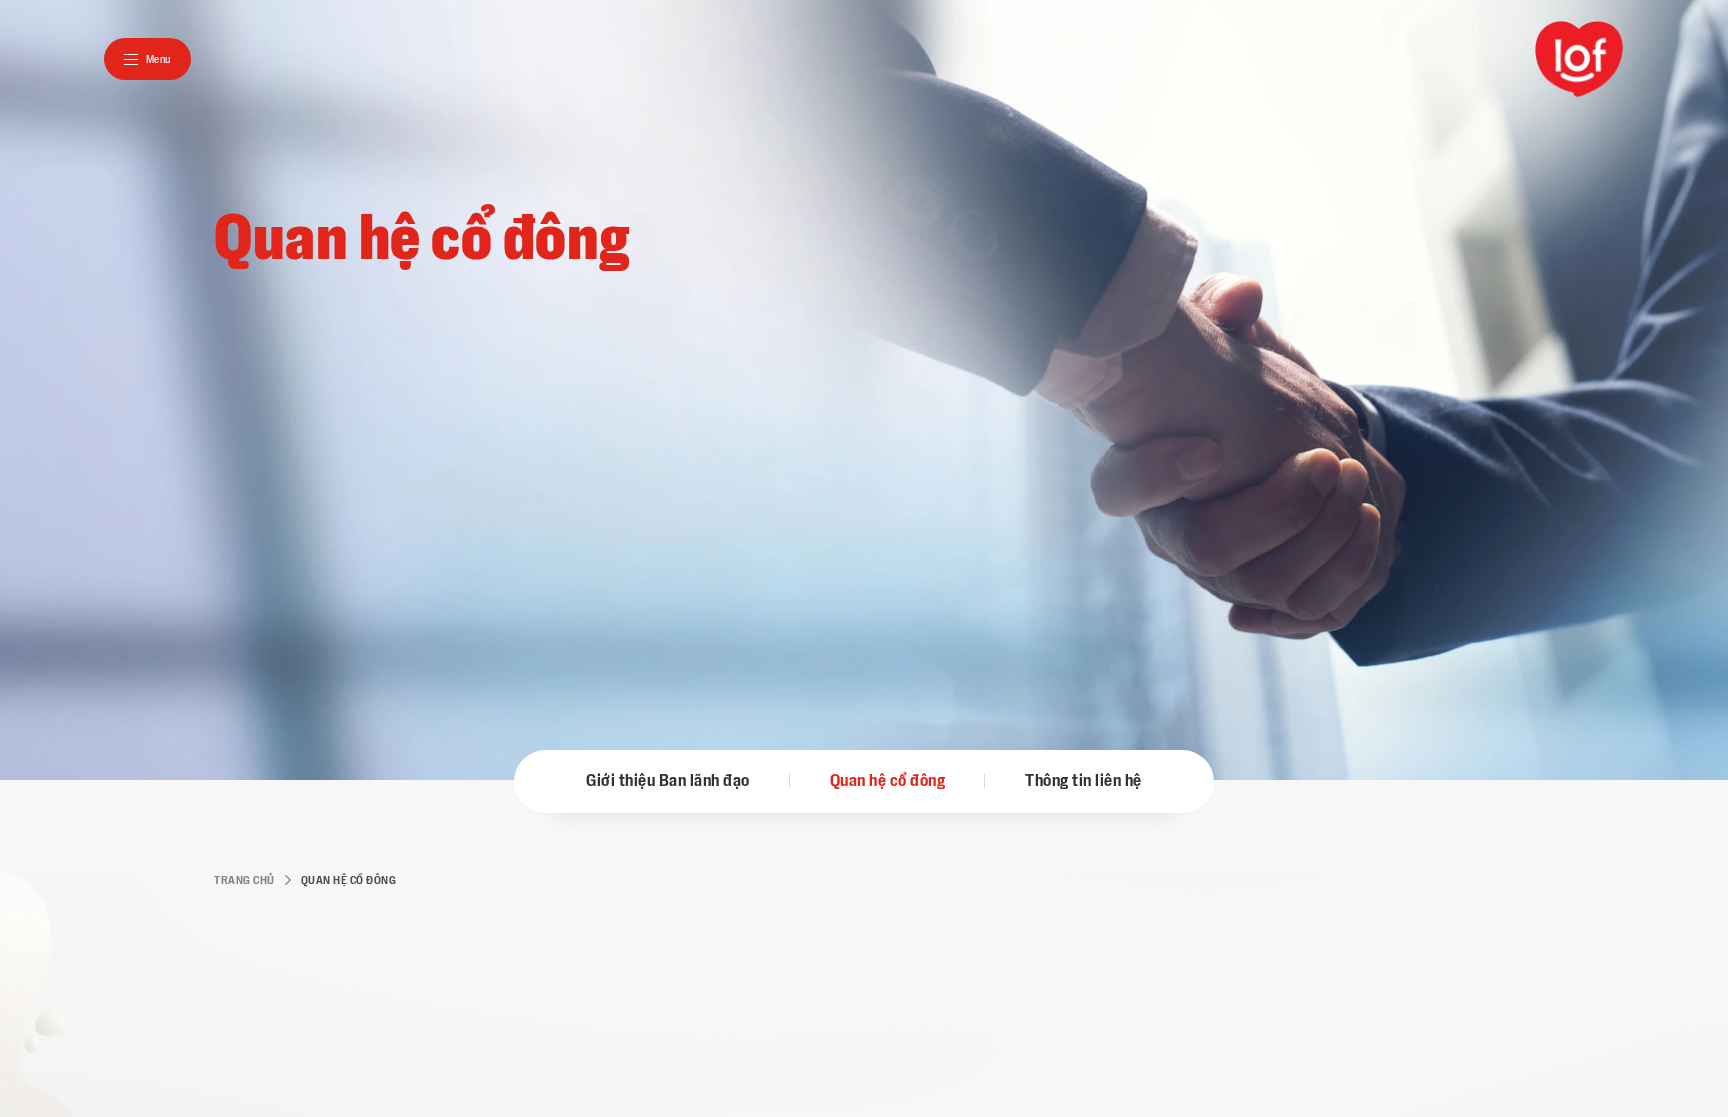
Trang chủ (244, 880)
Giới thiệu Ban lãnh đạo (668, 781)
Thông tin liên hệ (1083, 781)
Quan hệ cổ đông (888, 781)
